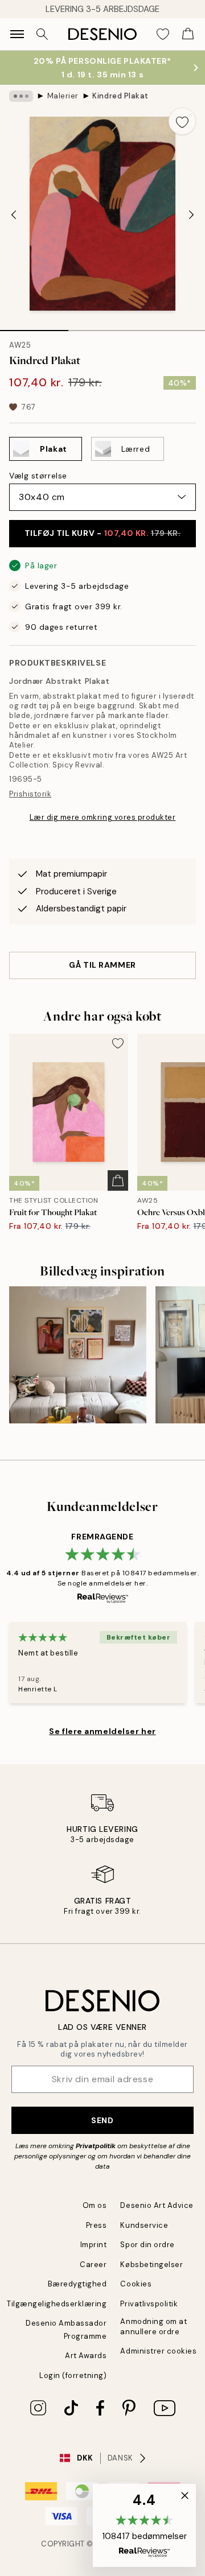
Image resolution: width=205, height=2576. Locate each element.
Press (97, 2225)
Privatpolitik (96, 2146)
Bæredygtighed (77, 2284)
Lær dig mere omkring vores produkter (103, 817)
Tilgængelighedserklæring (57, 2304)
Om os (95, 2205)
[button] (144, 2525)
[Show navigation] (17, 34)
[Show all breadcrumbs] (21, 96)
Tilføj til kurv (103, 533)
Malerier (63, 96)
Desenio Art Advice (157, 2205)
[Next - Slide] (191, 215)
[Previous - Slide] (14, 215)
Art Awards (86, 2356)
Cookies (136, 2284)
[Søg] (42, 34)
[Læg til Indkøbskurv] (118, 1180)
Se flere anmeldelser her (102, 1731)
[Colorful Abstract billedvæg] (78, 1355)
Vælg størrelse (38, 476)
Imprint (94, 2245)
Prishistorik (30, 794)
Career (93, 2265)
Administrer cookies (158, 2351)
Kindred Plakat (120, 96)
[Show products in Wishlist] (163, 34)
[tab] (34, 327)
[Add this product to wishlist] (182, 121)
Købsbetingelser (151, 2265)
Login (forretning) (73, 2375)
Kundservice (144, 2225)
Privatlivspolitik (149, 2304)
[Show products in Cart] (188, 34)
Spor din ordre (147, 2245)
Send (102, 2120)
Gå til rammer (102, 965)
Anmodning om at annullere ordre (153, 2326)
